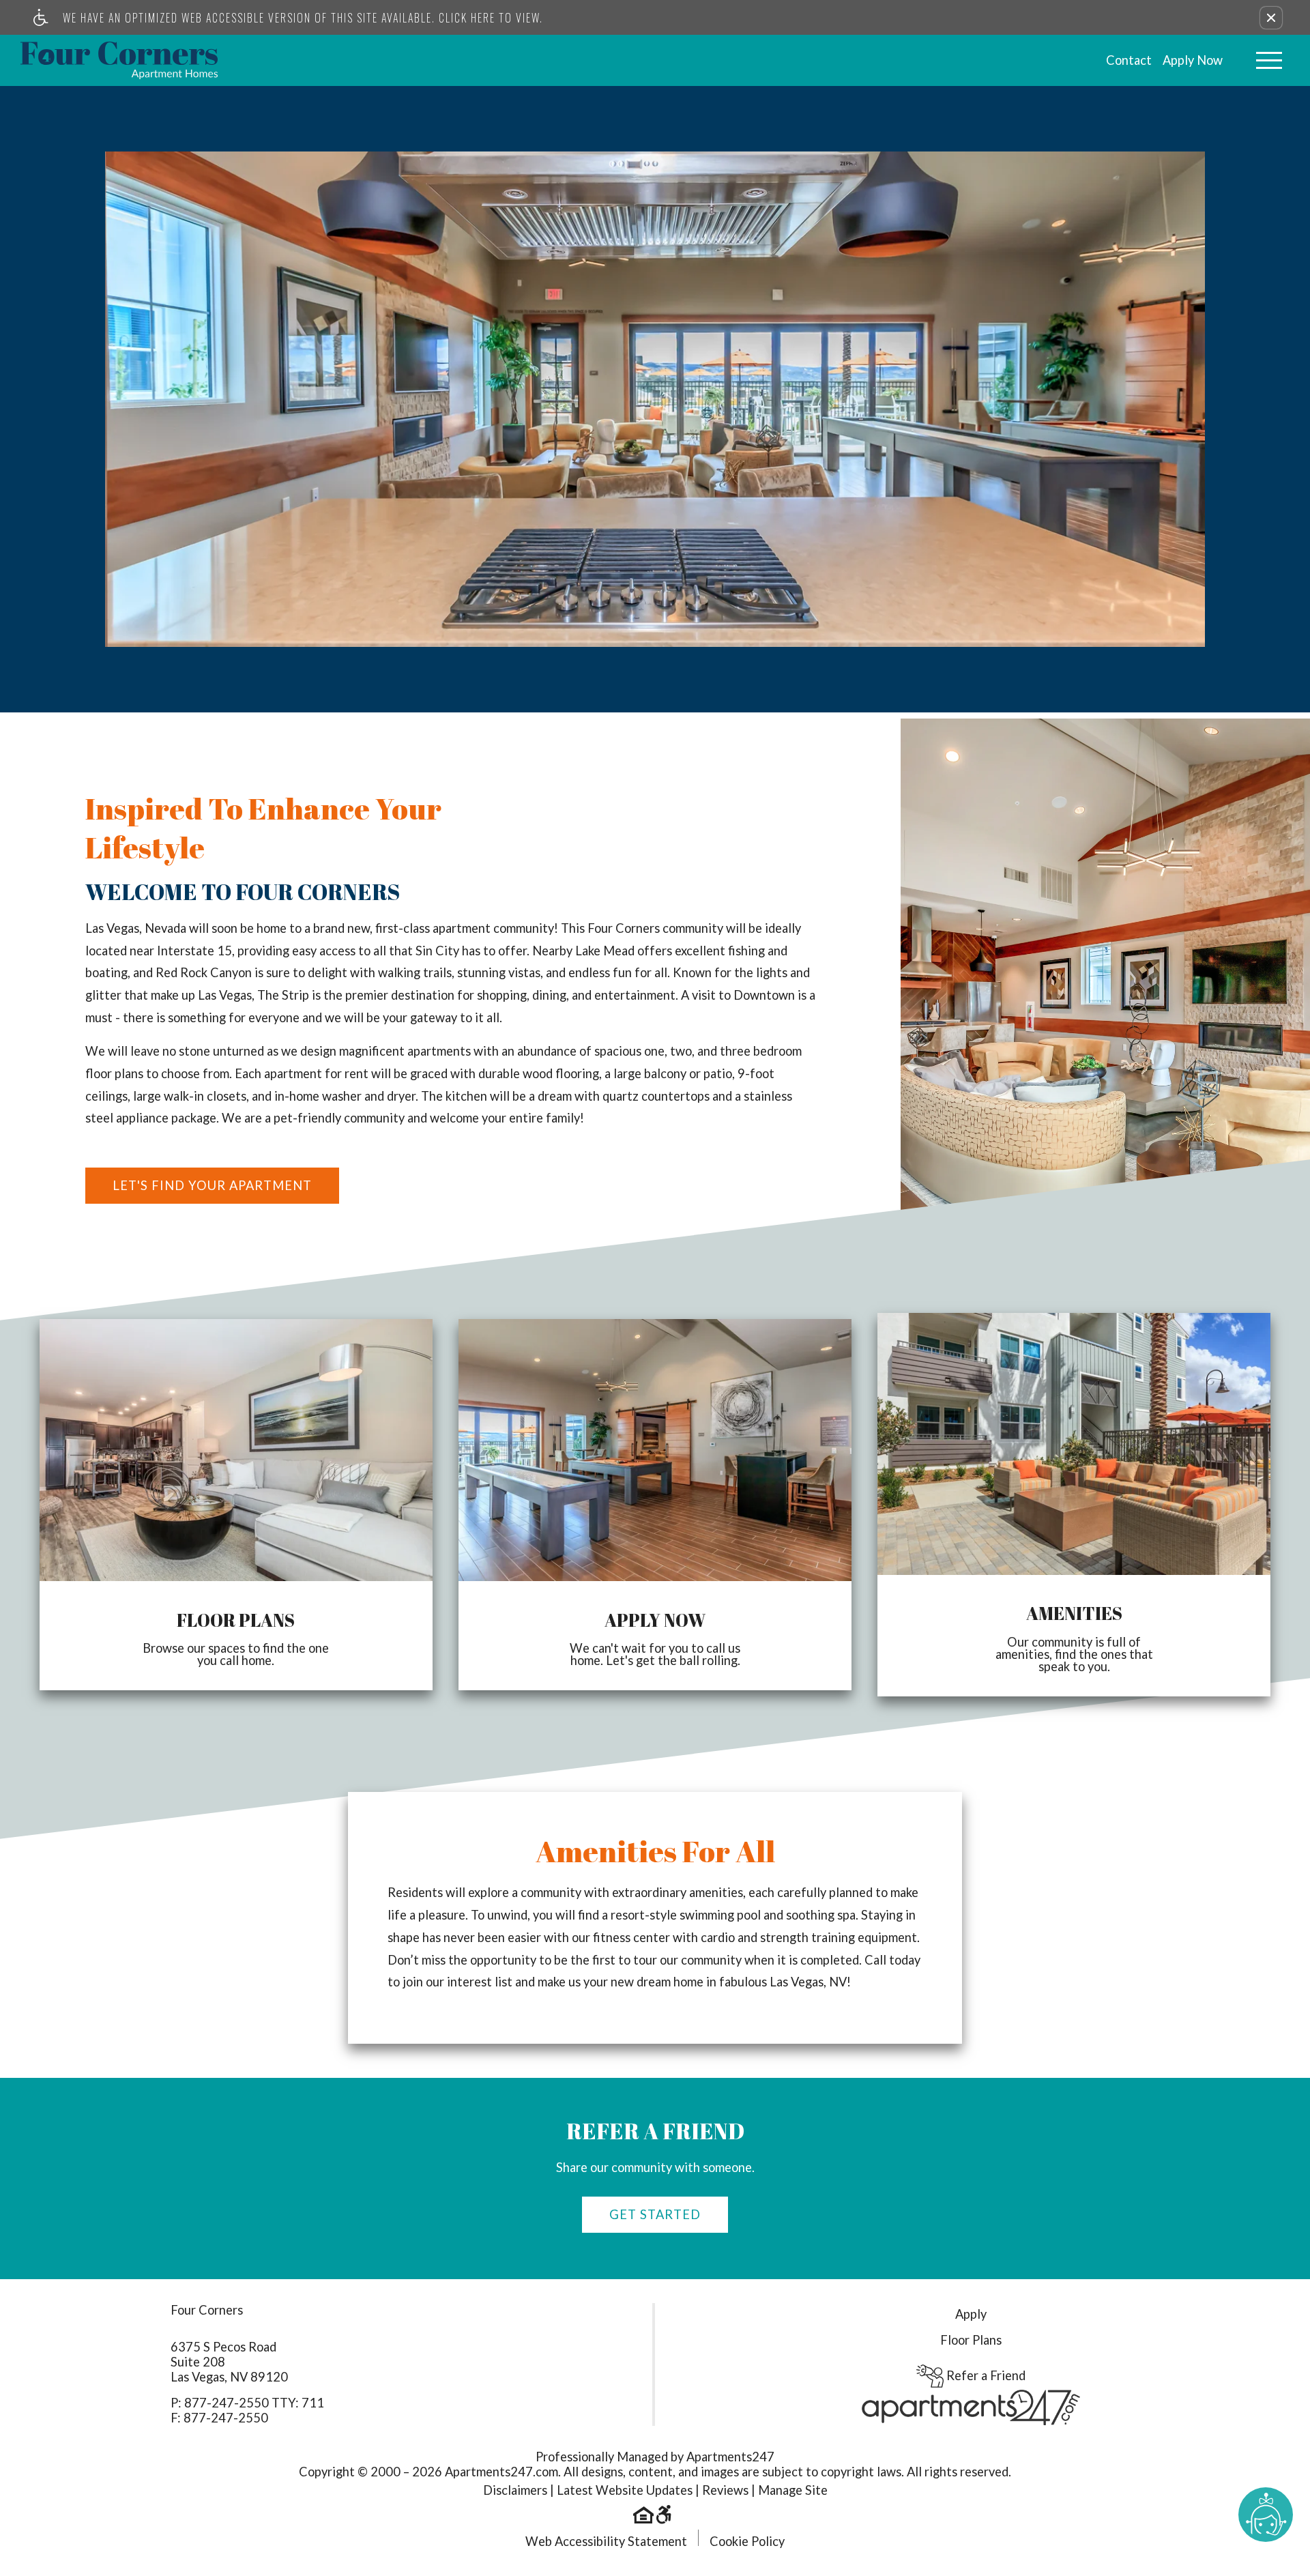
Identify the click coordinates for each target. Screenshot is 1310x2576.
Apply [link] (971, 2314)
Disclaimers (515, 2490)
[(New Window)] (971, 2406)
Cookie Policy (747, 2541)
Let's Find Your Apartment (212, 1185)
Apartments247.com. (503, 2472)
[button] (1271, 18)
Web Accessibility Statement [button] (606, 2541)
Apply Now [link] (1193, 60)
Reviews (725, 2490)
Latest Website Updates (625, 2490)
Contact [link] (1129, 60)
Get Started (655, 2214)
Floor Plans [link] (971, 2340)
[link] (119, 60)
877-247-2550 (254, 2403)
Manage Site (793, 2490)
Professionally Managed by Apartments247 (655, 2457)
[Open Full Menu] (1269, 60)
